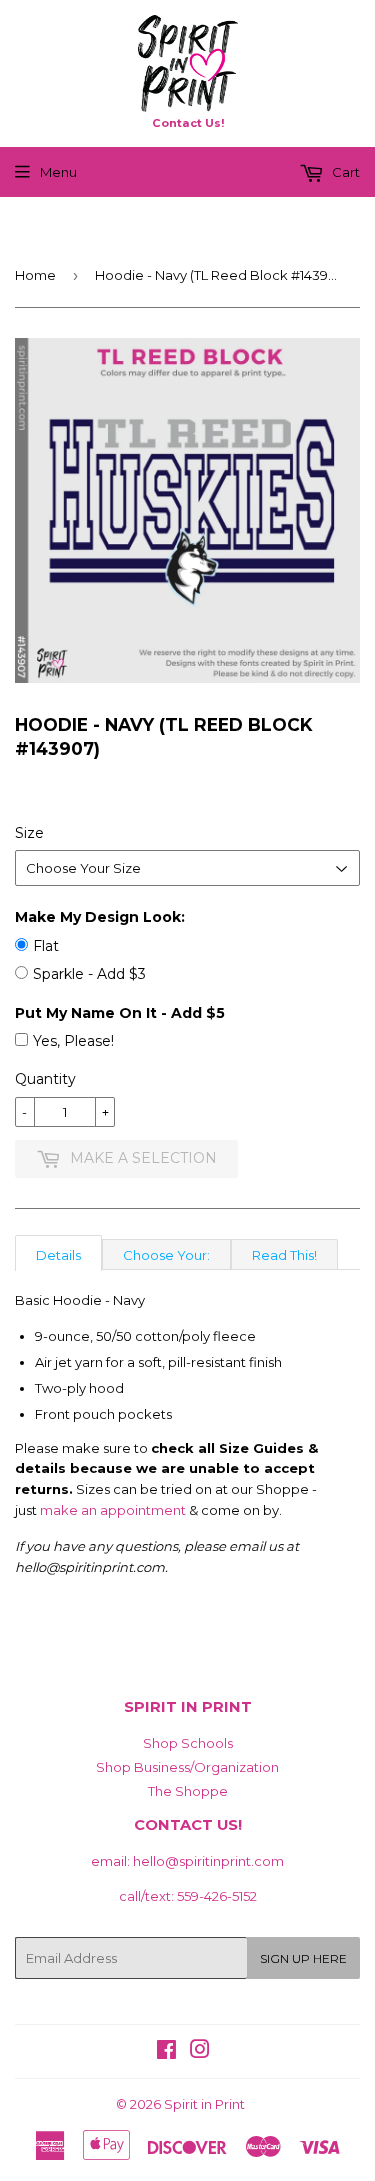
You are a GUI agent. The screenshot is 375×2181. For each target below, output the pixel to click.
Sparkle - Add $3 (89, 974)
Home (35, 275)
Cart (344, 172)
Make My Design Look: (100, 917)
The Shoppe (188, 1791)
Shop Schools (188, 1743)
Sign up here (303, 1958)
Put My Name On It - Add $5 (120, 1013)
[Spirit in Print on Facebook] (166, 2052)
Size (29, 833)
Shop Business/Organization (187, 1767)
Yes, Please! (73, 1041)
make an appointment (113, 1510)
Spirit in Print (204, 2104)
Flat (46, 946)
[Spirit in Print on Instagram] (200, 2052)
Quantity (45, 1079)
